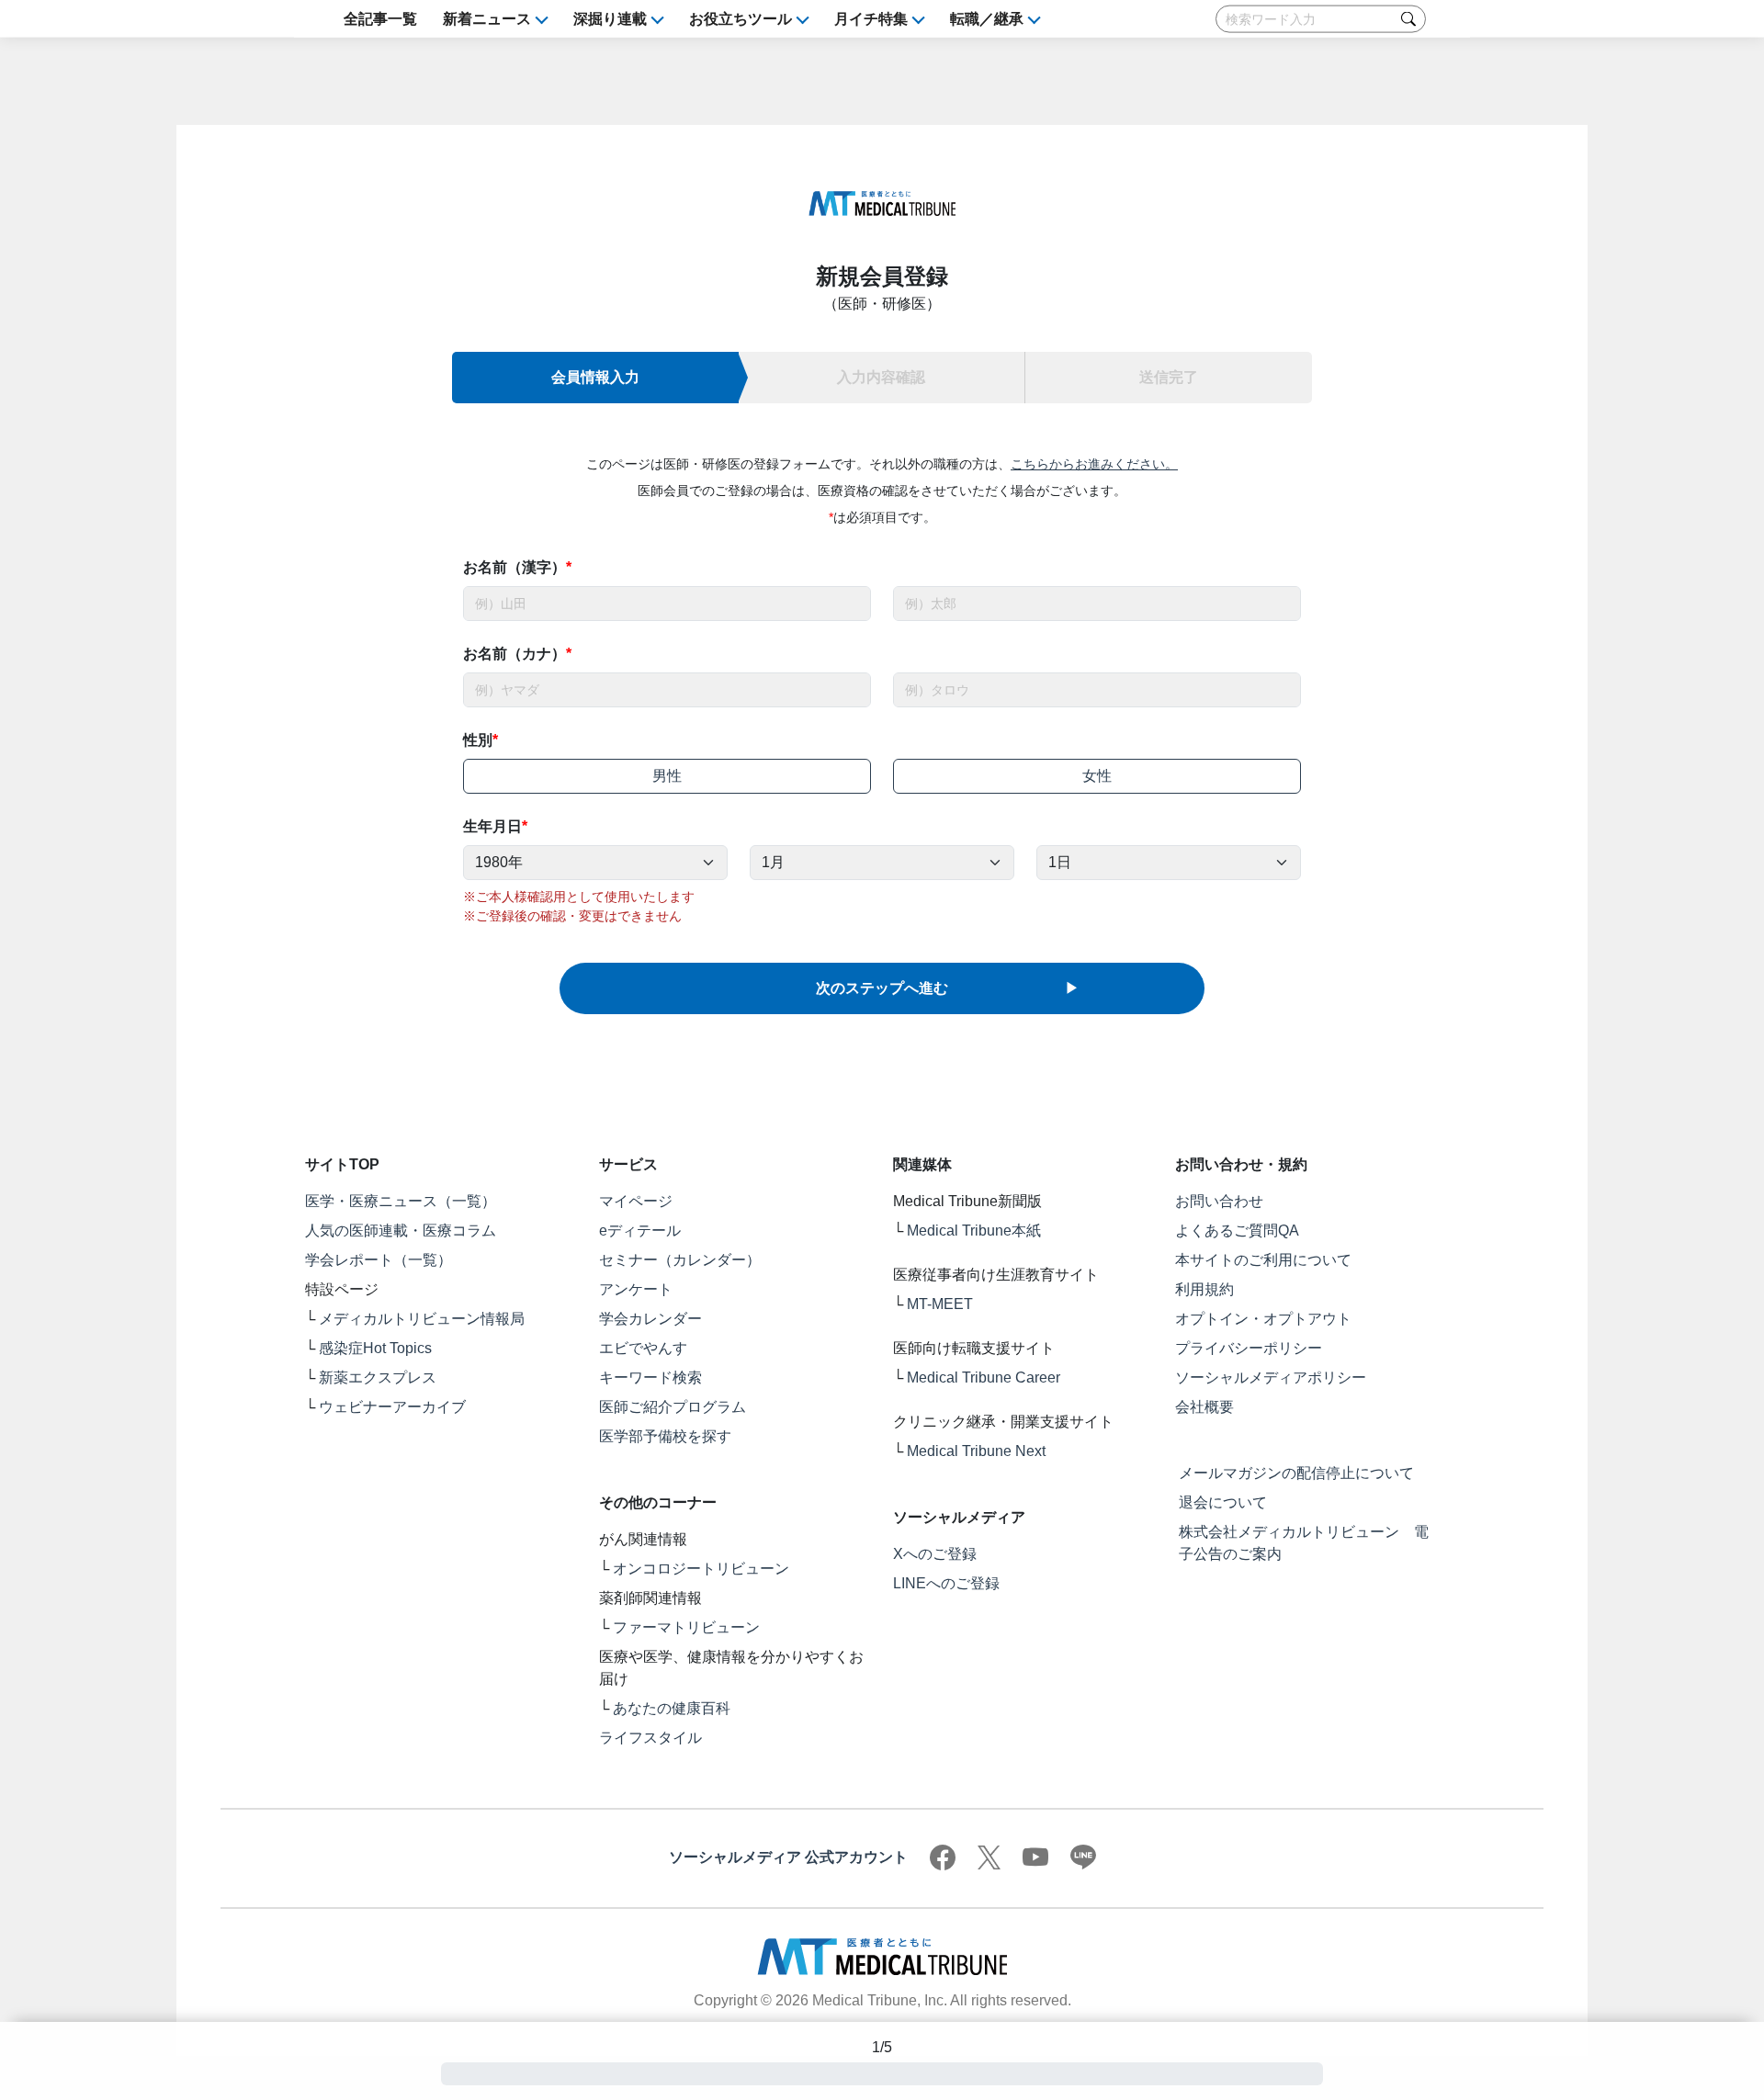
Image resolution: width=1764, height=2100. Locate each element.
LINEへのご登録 (946, 1583)
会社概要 (1204, 1407)
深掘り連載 (610, 19)
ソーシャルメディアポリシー (1271, 1377)
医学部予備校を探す (665, 1436)
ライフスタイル (650, 1738)
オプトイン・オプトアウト (1263, 1319)
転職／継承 (987, 19)
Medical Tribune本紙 (974, 1231)
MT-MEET (940, 1304)
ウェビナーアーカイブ (392, 1407)
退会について (1223, 1502)
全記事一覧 (380, 19)
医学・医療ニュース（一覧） (401, 1201)
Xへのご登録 (935, 1554)
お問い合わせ (1219, 1201)
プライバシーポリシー (1249, 1348)
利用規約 (1204, 1289)
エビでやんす (643, 1348)
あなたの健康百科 (672, 1708)
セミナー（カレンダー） (680, 1260)
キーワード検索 (650, 1377)
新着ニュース (487, 19)
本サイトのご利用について (1263, 1260)
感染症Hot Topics (375, 1348)
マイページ (636, 1201)
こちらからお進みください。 (1094, 464)
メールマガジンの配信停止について (1296, 1473)
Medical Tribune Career (984, 1377)
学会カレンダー (650, 1319)
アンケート (636, 1289)
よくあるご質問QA (1237, 1231)
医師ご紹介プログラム (673, 1407)
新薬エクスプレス (378, 1377)
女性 (1097, 776)
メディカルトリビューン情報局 (422, 1319)
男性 (667, 776)
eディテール (640, 1231)
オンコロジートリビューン (701, 1569)
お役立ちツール (741, 19)
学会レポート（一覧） (379, 1260)
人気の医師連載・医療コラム (401, 1231)
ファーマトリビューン (686, 1627)
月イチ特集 (871, 19)
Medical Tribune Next (976, 1451)
